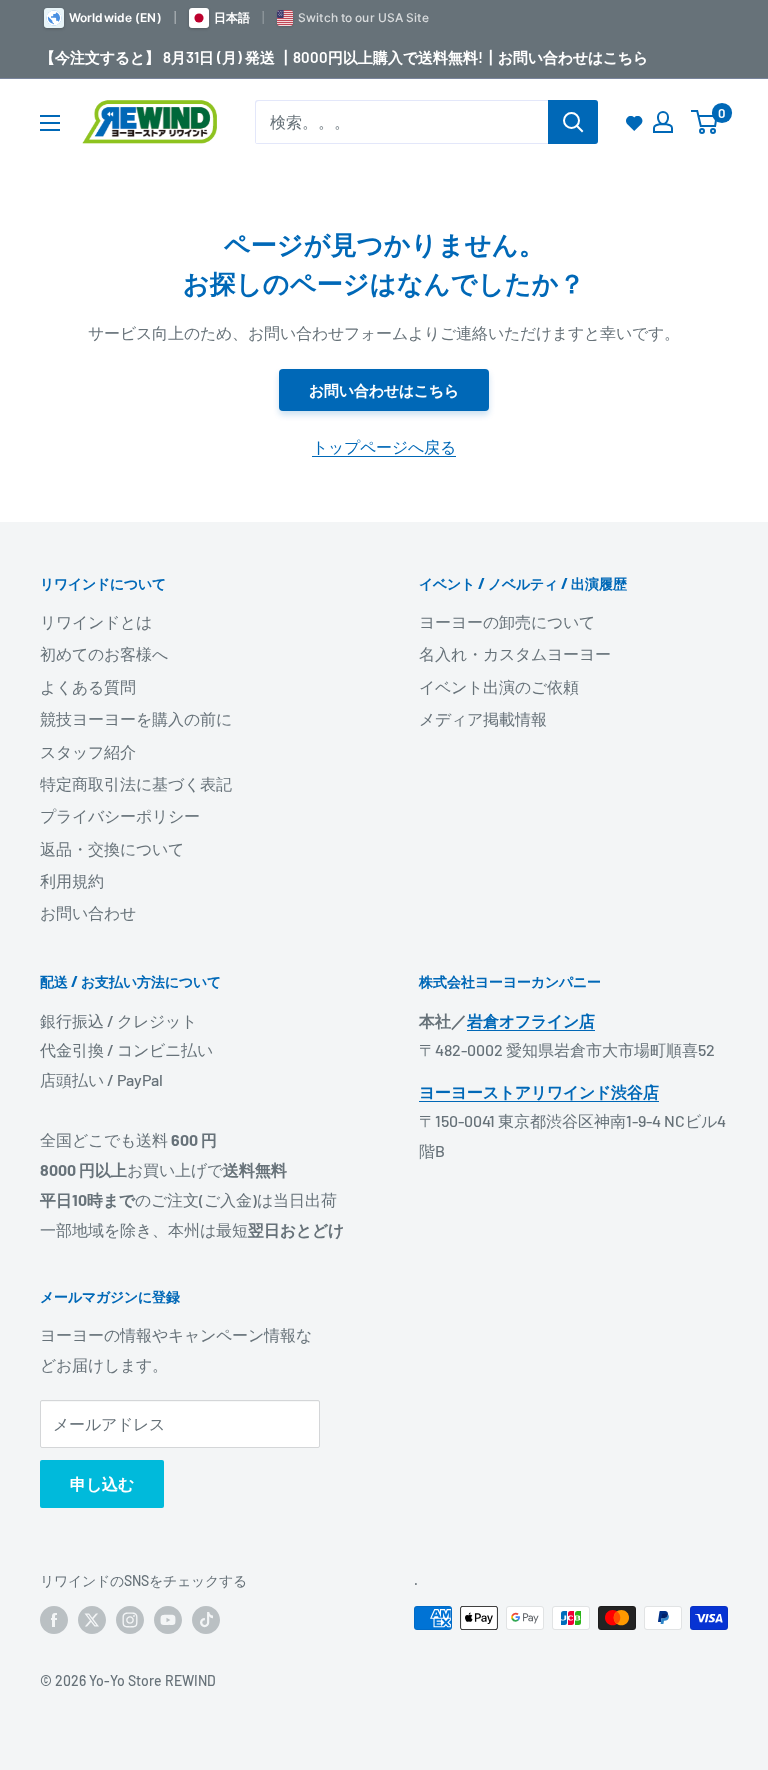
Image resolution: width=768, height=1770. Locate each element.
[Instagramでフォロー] (130, 1620)
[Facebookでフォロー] (54, 1620)
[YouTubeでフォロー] (168, 1620)
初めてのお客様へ (104, 653)
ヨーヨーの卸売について (507, 621)
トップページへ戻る (384, 446)
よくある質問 (88, 686)
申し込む (102, 1483)
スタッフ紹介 (88, 751)
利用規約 (72, 880)
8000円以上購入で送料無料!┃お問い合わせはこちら (470, 57)
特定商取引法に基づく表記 (136, 783)
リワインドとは (96, 621)
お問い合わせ (88, 912)
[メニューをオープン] (50, 123)
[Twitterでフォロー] (92, 1620)
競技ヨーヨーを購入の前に (136, 718)
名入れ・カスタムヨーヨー (515, 653)
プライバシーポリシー (120, 815)
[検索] (573, 122)
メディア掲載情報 (483, 718)
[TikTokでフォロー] (206, 1620)
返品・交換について (112, 848)
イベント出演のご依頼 (499, 686)
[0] (705, 122)
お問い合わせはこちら (384, 390)
